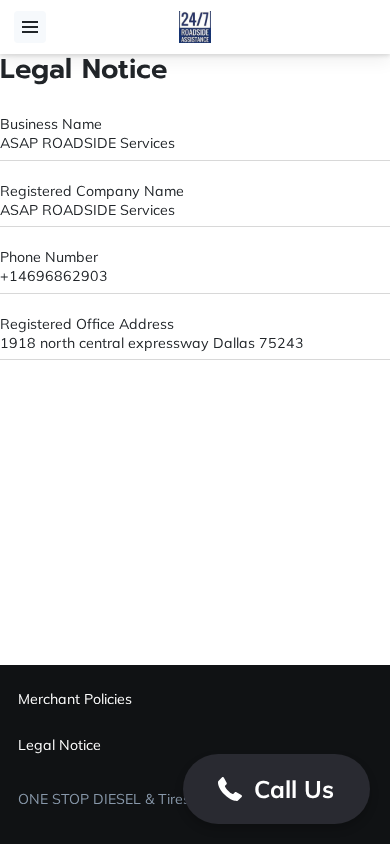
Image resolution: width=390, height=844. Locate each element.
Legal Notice (59, 745)
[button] (276, 789)
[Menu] (30, 27)
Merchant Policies (75, 699)
